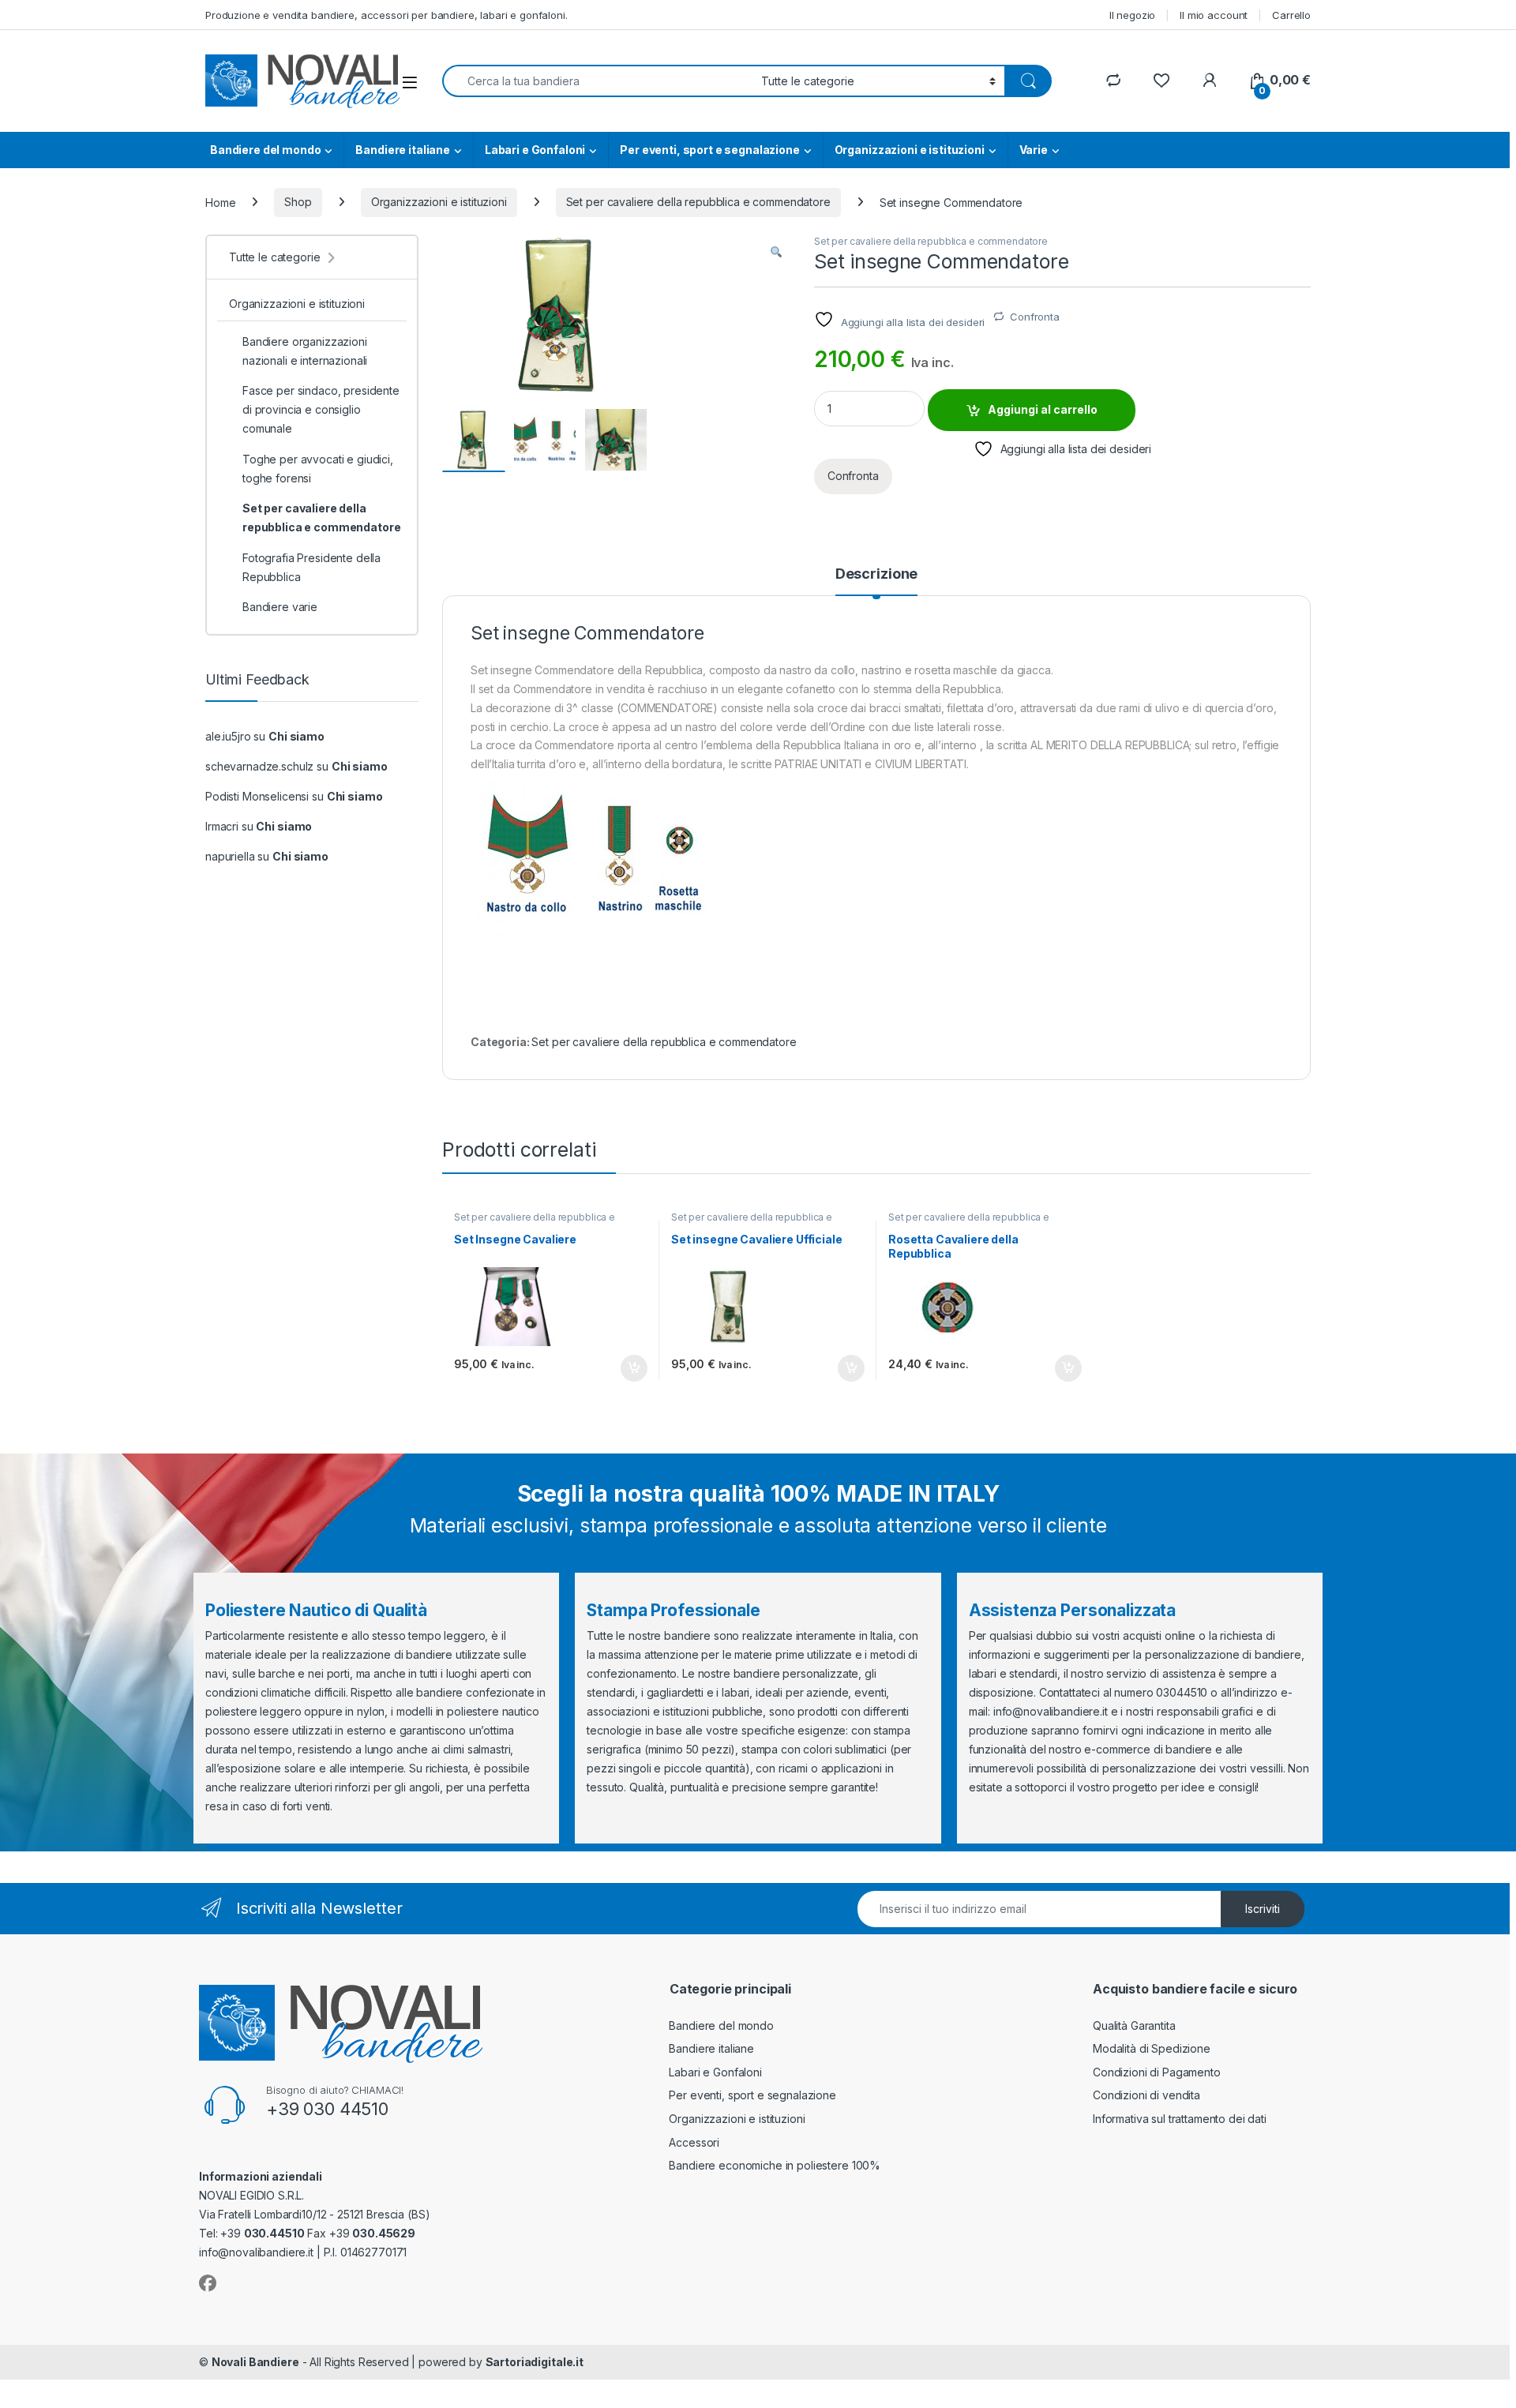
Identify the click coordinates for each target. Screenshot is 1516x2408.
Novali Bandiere (255, 2362)
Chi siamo (296, 736)
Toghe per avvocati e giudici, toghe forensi (318, 469)
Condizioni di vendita (1146, 2095)
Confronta (1035, 317)
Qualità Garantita (1134, 2025)
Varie (1034, 150)
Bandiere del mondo (265, 150)
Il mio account (1214, 15)
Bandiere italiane (403, 150)
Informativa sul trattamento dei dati (1180, 2119)
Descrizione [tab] (876, 574)
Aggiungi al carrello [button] (625, 1368)
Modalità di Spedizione (1152, 2048)
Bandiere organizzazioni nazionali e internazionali (305, 351)
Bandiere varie (280, 607)
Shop (298, 202)
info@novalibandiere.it (1051, 1711)
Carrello (1291, 15)
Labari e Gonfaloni (535, 150)
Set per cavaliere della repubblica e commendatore (698, 202)
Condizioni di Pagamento (1157, 2072)
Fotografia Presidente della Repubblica (311, 567)
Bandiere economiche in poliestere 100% (775, 2165)
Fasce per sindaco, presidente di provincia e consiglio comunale (321, 409)
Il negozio (1133, 15)
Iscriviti (1263, 1909)
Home (220, 202)
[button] (776, 252)
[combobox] (597, 81)
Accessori (694, 2142)
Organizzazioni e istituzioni (910, 150)
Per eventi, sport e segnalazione (710, 150)
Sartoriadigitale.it (535, 2362)
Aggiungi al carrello (1043, 409)
